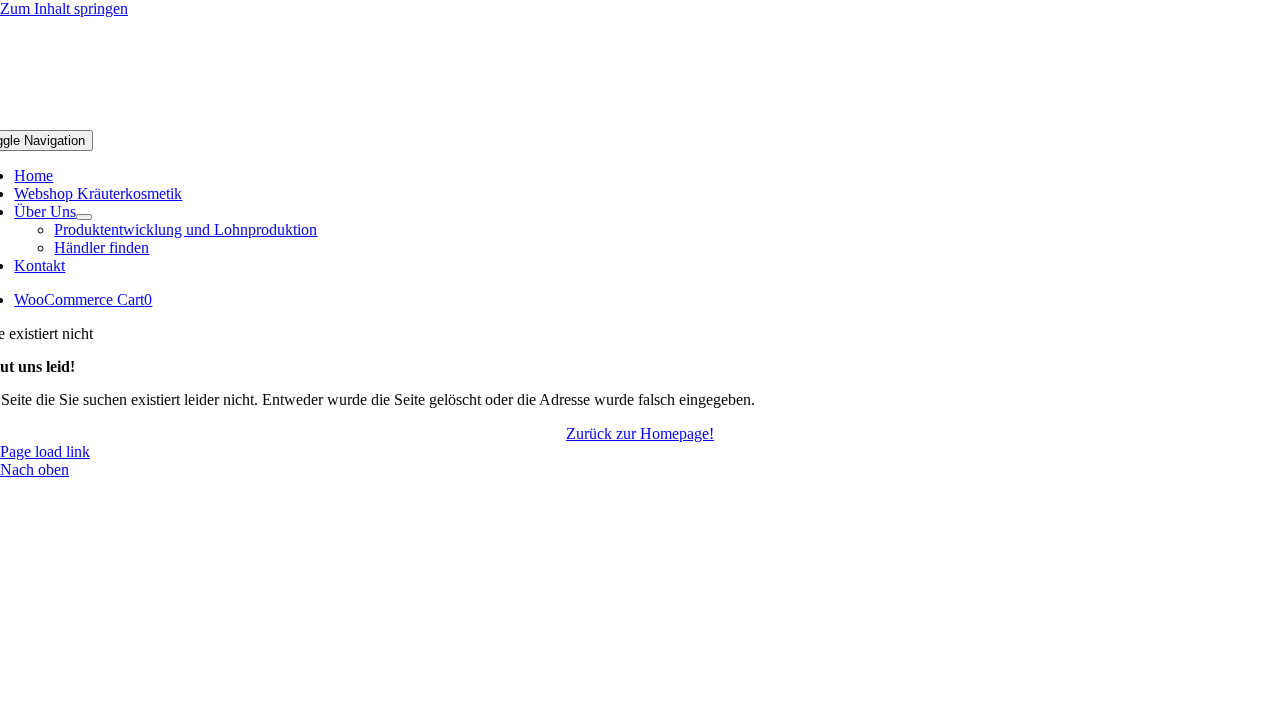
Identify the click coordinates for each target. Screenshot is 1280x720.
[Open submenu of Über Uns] (84, 217)
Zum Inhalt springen (64, 8)
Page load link (45, 451)
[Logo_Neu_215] (640, 120)
